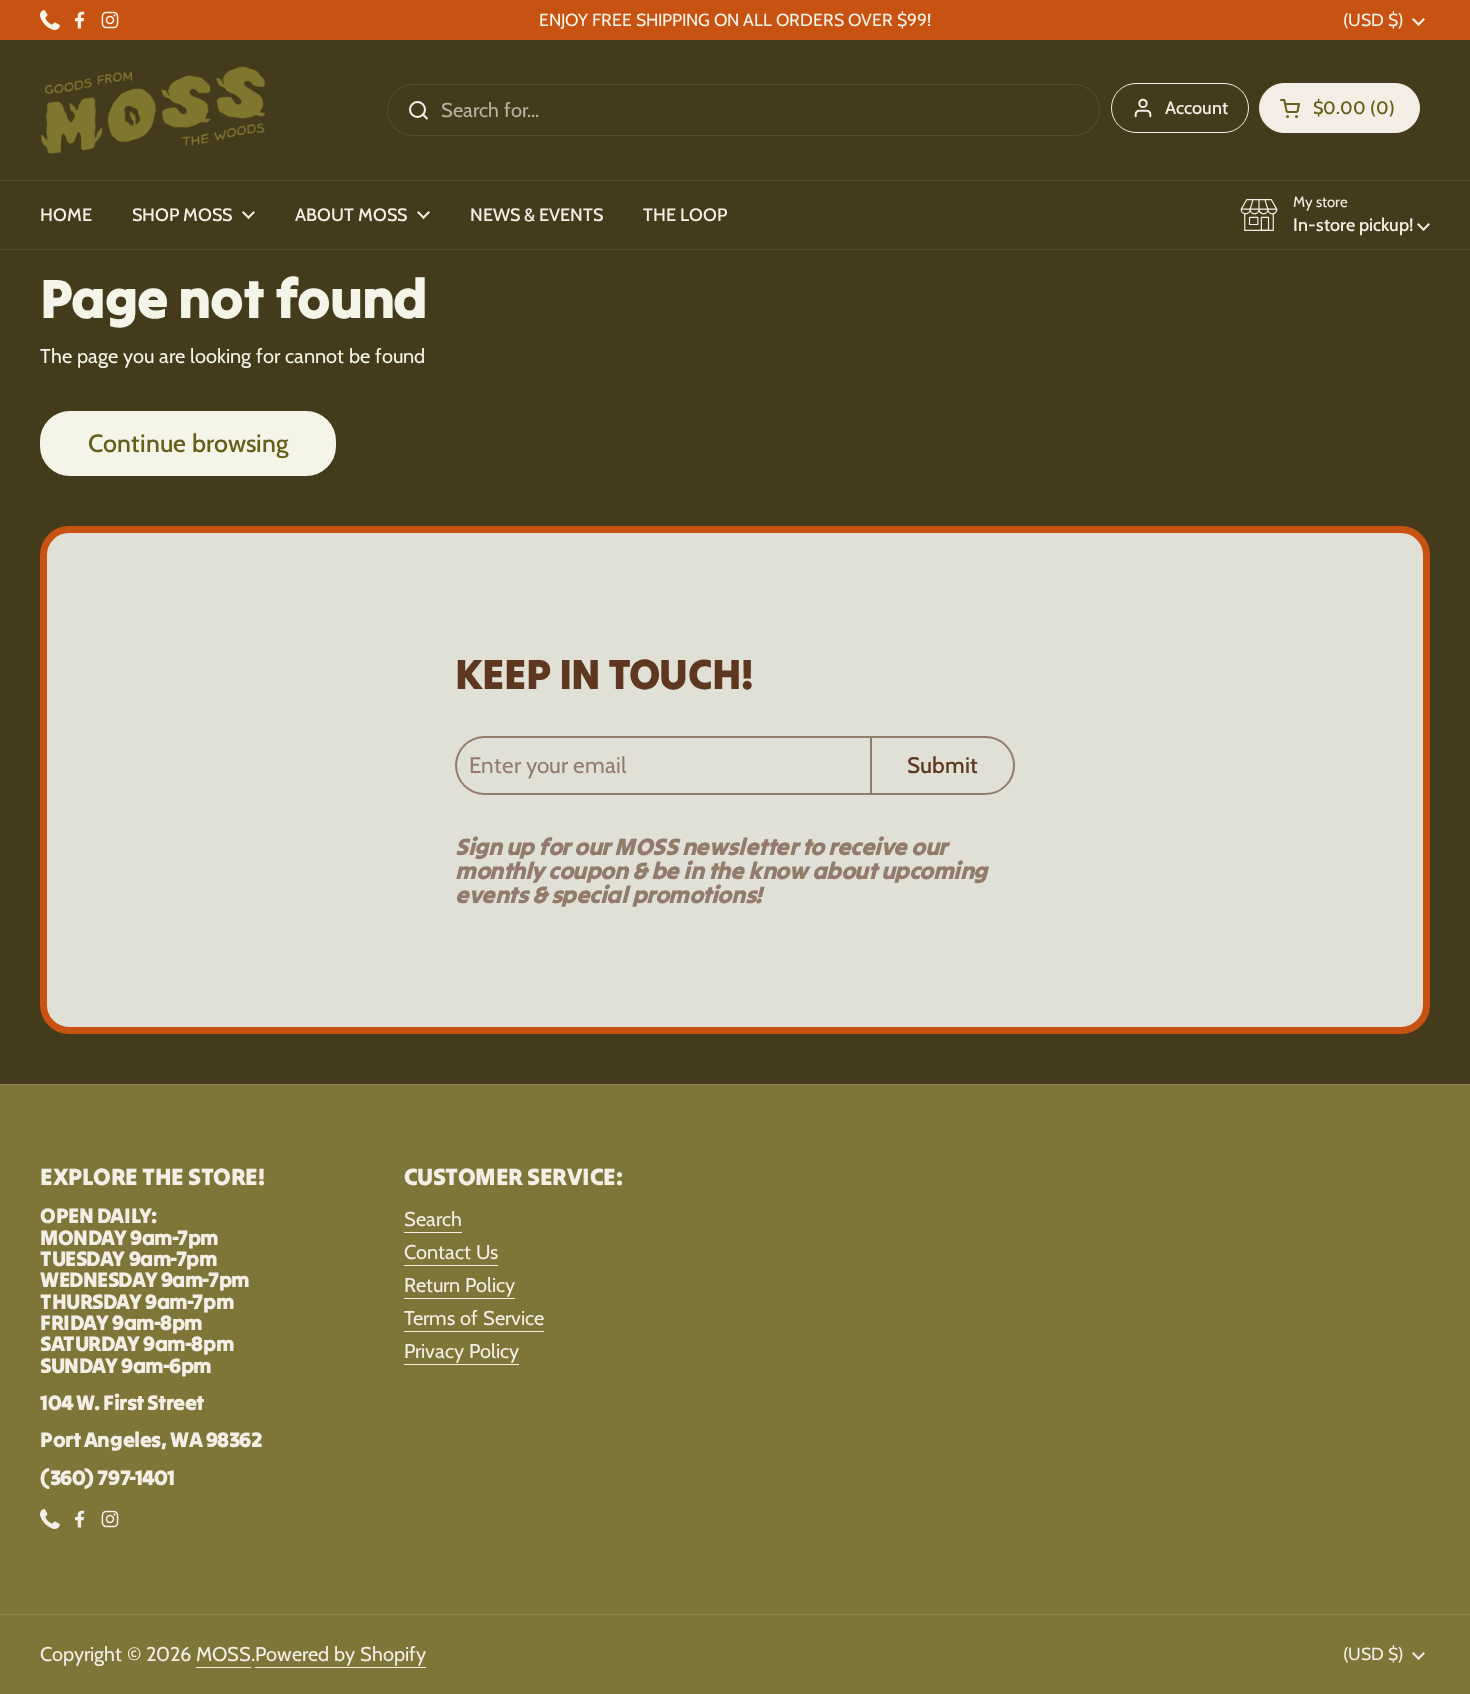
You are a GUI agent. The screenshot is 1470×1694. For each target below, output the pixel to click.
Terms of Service (474, 1318)
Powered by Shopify (340, 1654)
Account (1196, 108)
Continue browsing (188, 443)
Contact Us (451, 1252)
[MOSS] (153, 110)
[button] (1339, 108)
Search (433, 1219)
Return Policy (459, 1285)
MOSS (223, 1654)
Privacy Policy (461, 1351)
